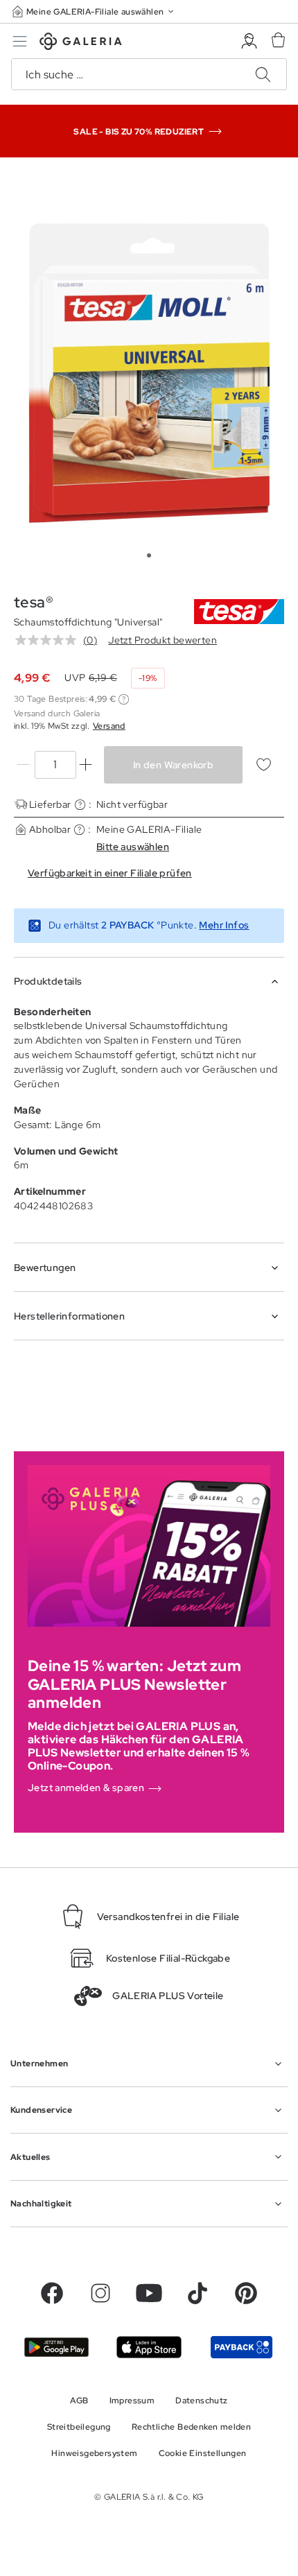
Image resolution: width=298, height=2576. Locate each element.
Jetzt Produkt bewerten (163, 640)
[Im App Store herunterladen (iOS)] (149, 2347)
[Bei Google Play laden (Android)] (56, 2347)
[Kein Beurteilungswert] (49, 640)
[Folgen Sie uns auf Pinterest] (246, 2293)
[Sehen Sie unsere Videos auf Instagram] (100, 2293)
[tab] (149, 372)
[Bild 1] (149, 555)
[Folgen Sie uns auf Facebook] (52, 2293)
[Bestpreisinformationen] (124, 699)
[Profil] (249, 41)
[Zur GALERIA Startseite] (81, 43)
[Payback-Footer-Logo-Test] (242, 2347)
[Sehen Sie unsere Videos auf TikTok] (198, 2293)
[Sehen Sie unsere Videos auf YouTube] (149, 2293)
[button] (94, 11)
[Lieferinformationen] (80, 805)
